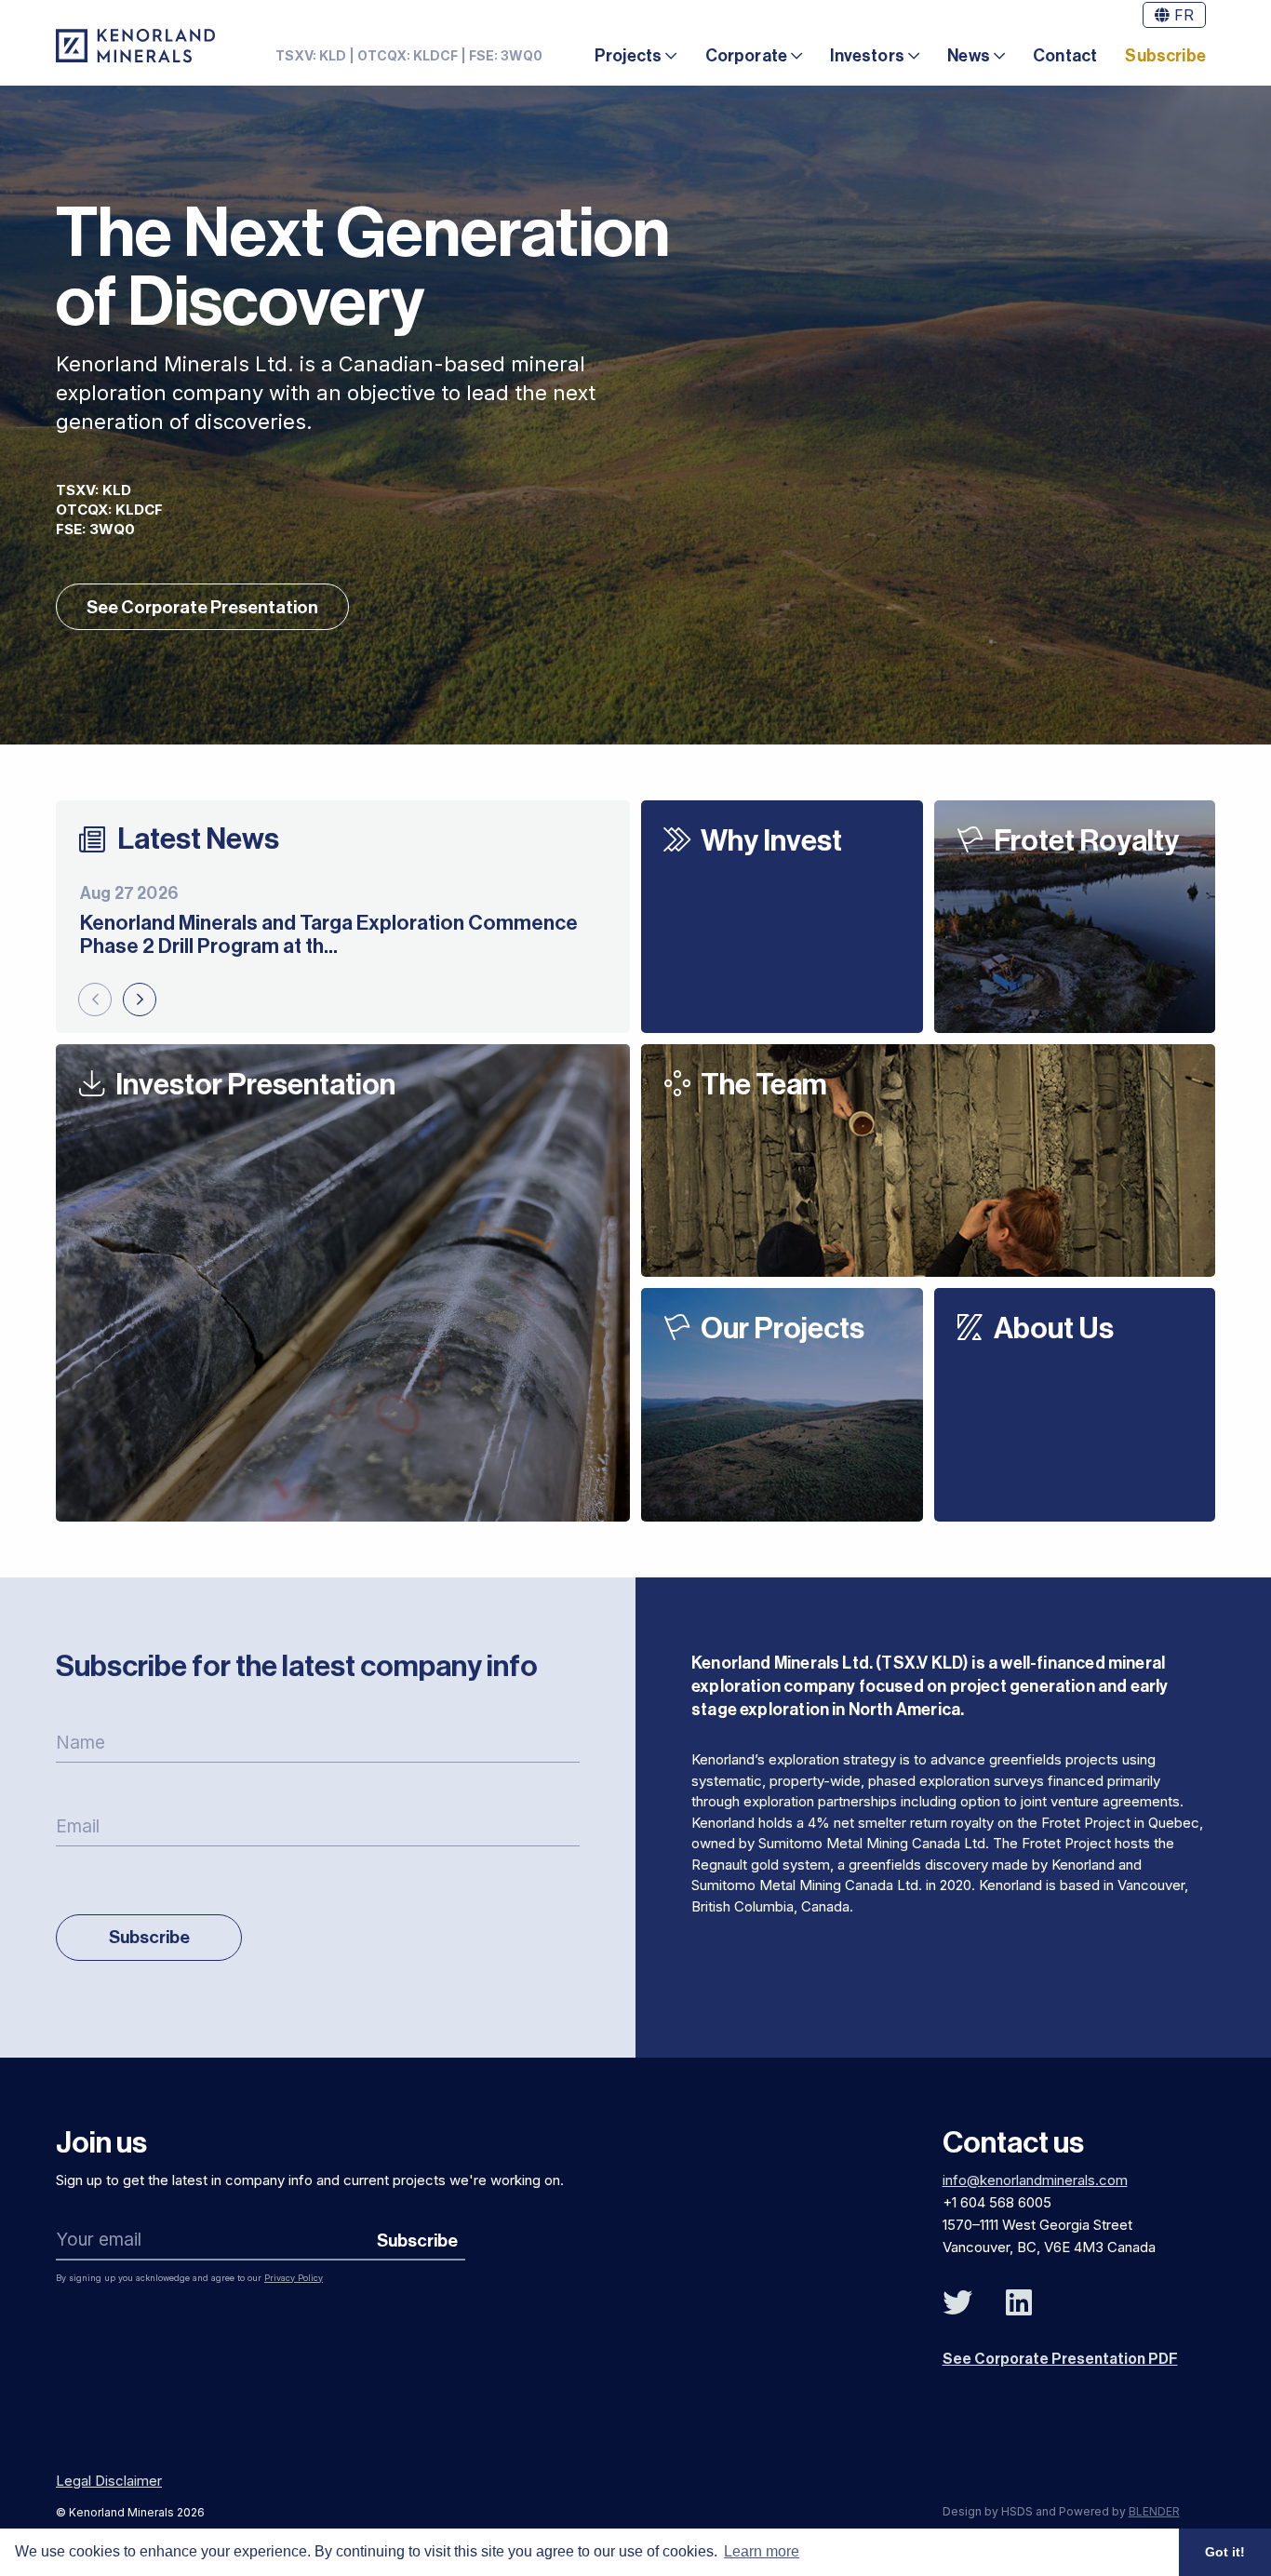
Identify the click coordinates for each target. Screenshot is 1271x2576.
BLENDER (1154, 2511)
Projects (628, 56)
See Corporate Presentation (202, 607)
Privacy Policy (294, 2278)
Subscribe (1165, 56)
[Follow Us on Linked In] (1019, 2303)
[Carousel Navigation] (117, 1000)
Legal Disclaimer (109, 2481)
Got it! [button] (1225, 2552)
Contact (1065, 56)
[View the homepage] (135, 46)
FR (1182, 15)
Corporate (747, 56)
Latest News (198, 839)
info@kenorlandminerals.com (1035, 2180)
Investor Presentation (255, 1085)
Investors (867, 56)
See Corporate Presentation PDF (1060, 2359)
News (969, 56)
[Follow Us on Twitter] (957, 2303)
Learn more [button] (762, 2551)
